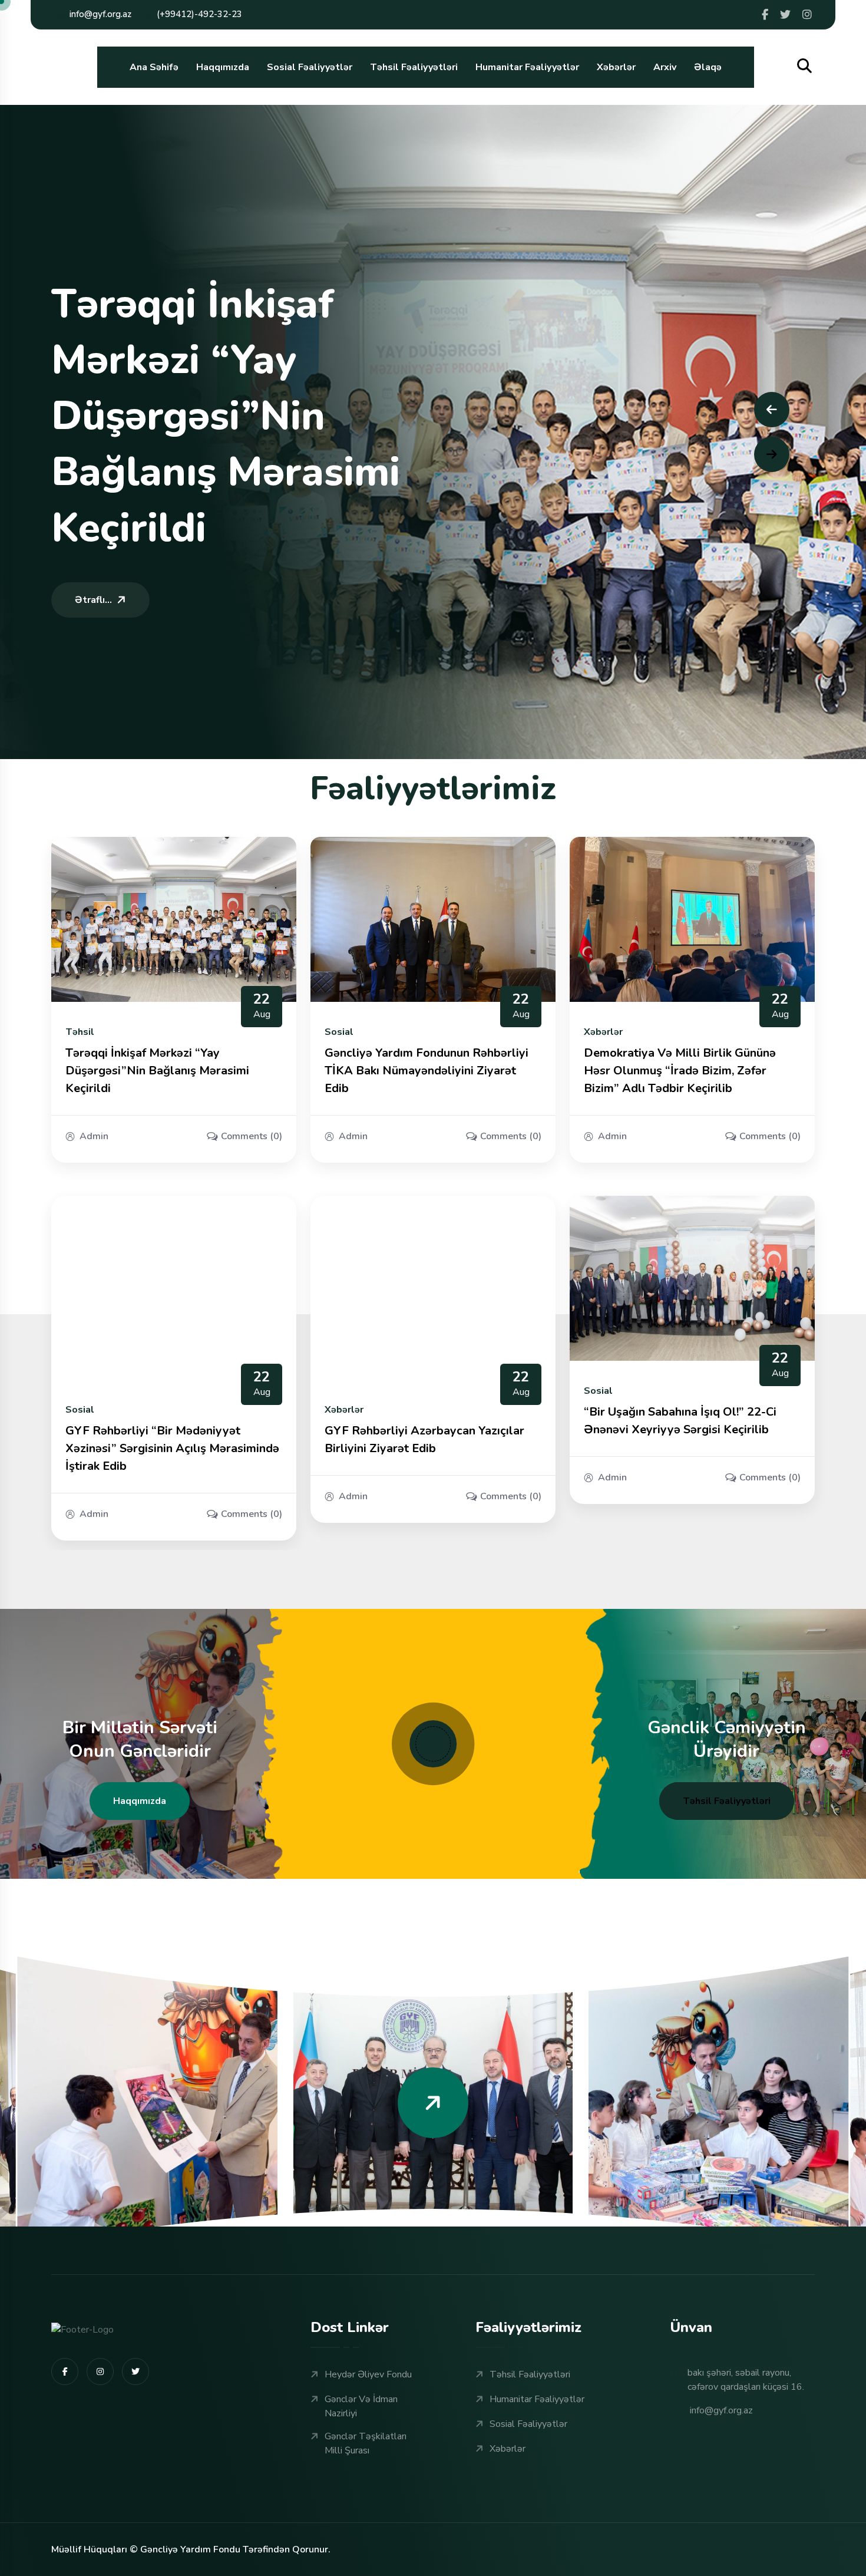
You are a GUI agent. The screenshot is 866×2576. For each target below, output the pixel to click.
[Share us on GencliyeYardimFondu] (765, 15)
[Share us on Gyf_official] (785, 15)
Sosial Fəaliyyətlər (310, 67)
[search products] (804, 66)
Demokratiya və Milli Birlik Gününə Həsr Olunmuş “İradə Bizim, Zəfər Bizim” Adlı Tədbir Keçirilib (680, 1071)
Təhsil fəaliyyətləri (727, 1801)
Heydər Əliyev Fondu (368, 2374)
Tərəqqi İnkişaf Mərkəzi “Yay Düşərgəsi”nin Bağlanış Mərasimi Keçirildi (157, 1071)
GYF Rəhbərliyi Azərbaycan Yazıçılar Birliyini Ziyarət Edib (424, 1439)
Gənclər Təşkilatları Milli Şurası (366, 2443)
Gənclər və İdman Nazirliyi (361, 2406)
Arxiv (665, 67)
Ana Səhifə (154, 67)
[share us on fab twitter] (135, 2371)
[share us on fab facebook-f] (65, 2371)
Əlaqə (708, 67)
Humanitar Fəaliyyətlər (527, 67)
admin (94, 1136)
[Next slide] (772, 454)
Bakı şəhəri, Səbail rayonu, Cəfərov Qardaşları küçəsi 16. (746, 2380)
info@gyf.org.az (100, 14)
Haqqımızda (223, 67)
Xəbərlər (616, 67)
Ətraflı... (93, 600)
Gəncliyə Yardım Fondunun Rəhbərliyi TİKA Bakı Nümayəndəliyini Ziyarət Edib (427, 1071)
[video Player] (433, 1744)
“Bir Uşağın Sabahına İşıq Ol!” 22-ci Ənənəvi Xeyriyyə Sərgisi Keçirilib (680, 1421)
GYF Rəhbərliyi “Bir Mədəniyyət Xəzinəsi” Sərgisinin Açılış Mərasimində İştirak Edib (172, 1448)
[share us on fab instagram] (100, 2371)
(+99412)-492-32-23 (199, 14)
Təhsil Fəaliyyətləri (414, 67)
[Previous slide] (772, 410)
